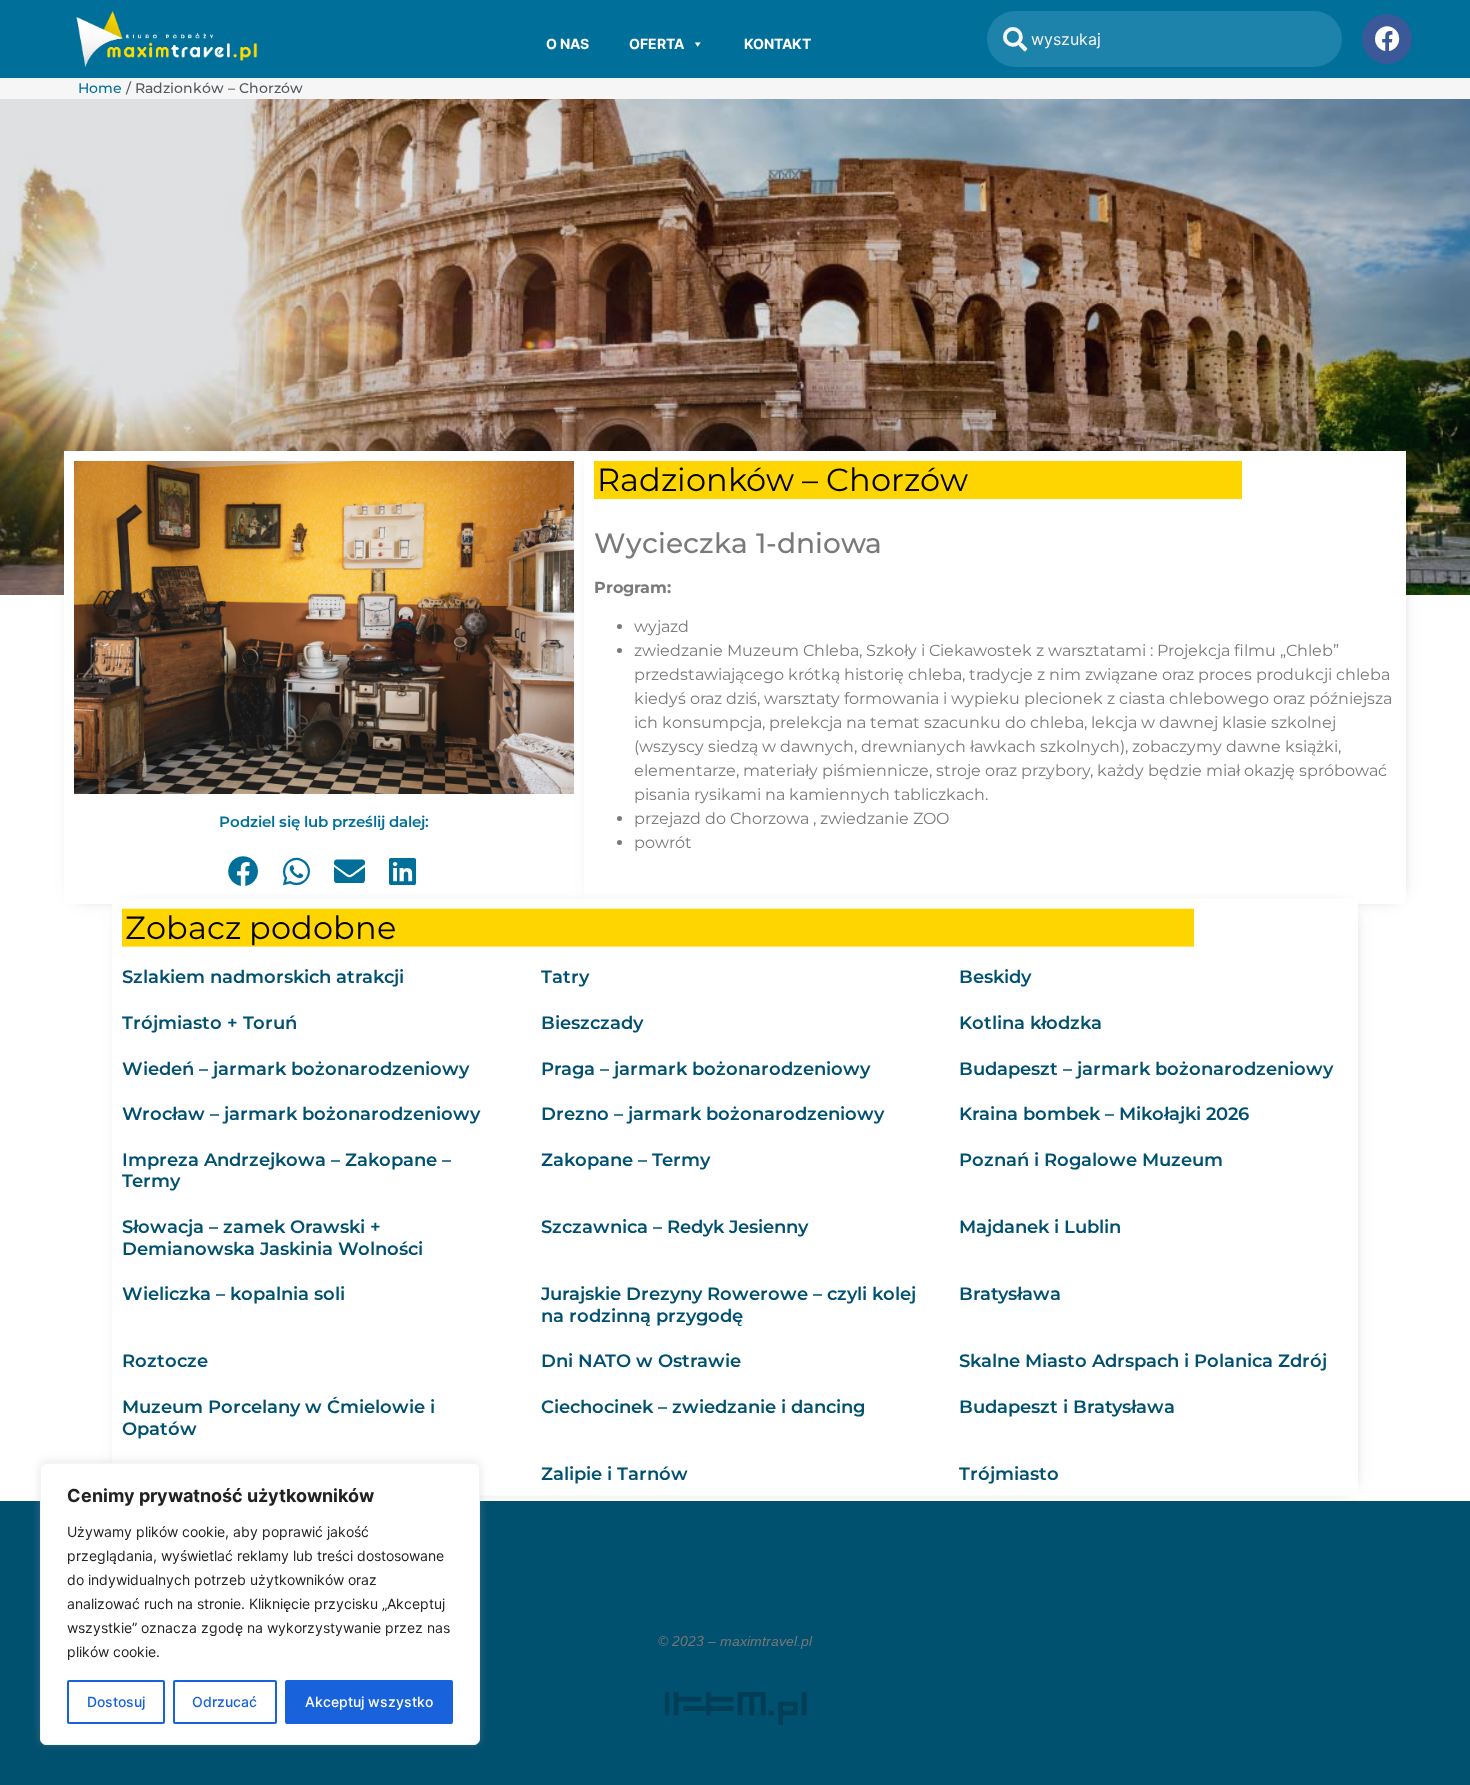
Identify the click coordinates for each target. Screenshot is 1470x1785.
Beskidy (995, 977)
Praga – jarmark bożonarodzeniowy (705, 1068)
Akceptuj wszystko (369, 1701)
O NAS (567, 43)
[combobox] (1165, 39)
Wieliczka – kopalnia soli (233, 1294)
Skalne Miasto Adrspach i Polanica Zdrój (1143, 1361)
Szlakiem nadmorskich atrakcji (263, 977)
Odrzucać (224, 1701)
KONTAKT (777, 43)
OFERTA (656, 43)
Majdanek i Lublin (1040, 1226)
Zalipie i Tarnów (614, 1474)
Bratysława (1010, 1294)
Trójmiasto (1009, 1474)
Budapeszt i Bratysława (1067, 1406)
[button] (244, 871)
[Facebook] (1387, 39)
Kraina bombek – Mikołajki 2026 (1104, 1114)
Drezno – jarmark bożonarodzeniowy (712, 1114)
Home (100, 88)
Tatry (565, 977)
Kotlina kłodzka (1030, 1022)
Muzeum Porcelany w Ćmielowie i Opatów (278, 1417)
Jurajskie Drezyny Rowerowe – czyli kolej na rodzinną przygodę (728, 1305)
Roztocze (165, 1361)
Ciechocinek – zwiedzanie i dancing (703, 1406)
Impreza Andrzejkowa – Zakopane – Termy (286, 1170)
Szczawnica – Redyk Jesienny (674, 1226)
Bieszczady (592, 1022)
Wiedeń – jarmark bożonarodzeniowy (295, 1068)
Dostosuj (116, 1701)
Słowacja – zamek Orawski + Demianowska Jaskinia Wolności (272, 1237)
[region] (260, 1604)
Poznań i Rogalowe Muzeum (1091, 1159)
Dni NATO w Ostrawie (641, 1361)
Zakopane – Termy (625, 1159)
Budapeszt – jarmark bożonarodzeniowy (1146, 1068)
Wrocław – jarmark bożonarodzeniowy (301, 1114)
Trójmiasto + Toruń (209, 1022)
